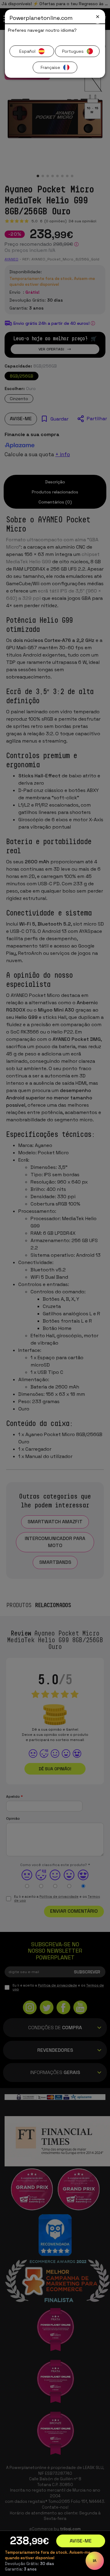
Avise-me (81, 2541)
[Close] (98, 17)
